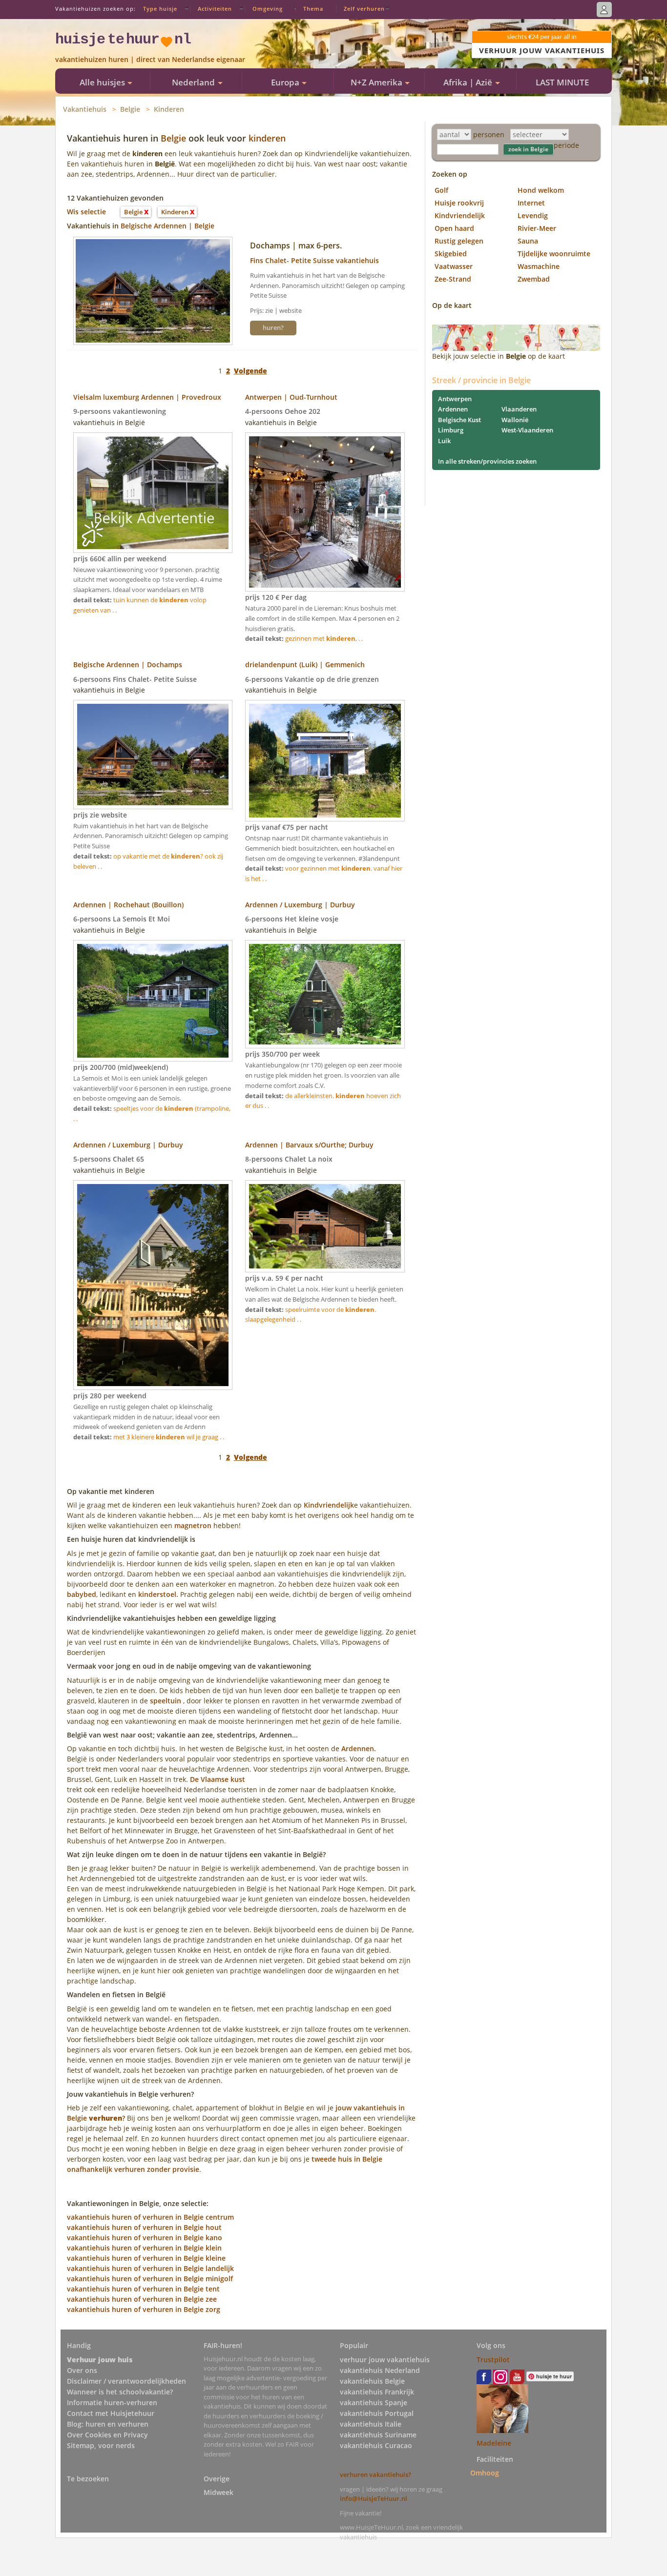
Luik (444, 441)
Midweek (219, 2492)
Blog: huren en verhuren (108, 2424)
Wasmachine (539, 266)
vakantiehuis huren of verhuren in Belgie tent (143, 2289)
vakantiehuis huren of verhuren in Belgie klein (144, 2248)
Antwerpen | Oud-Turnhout (291, 397)
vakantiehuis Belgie (372, 2381)
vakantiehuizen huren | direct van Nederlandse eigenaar (150, 59)
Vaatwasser (454, 266)
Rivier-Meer (537, 228)
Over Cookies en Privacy (107, 2435)
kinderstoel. (158, 1594)
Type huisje (160, 9)
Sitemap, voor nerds (101, 2445)
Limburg (451, 430)
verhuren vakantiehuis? (375, 2474)
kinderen (267, 138)
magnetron (193, 1525)
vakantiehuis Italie (371, 2424)
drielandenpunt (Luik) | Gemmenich (305, 664)
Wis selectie (86, 212)
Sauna (528, 241)
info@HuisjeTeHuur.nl (374, 2498)
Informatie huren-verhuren (112, 2402)
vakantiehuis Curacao (376, 2445)
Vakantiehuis (85, 109)
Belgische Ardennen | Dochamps (128, 664)
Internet (531, 203)
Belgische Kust (459, 420)
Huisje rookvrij (459, 203)
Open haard (454, 228)
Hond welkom (541, 190)
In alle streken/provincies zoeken (487, 461)
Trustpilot (493, 2360)
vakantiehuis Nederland (380, 2370)
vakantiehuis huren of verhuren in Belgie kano (145, 2238)
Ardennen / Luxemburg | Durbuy (300, 905)
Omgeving (268, 9)
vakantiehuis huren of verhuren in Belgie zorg (144, 2309)
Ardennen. (359, 1748)
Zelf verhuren (364, 9)
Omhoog (485, 2473)
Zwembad (534, 279)
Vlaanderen (519, 409)
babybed (82, 1594)
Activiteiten (215, 9)
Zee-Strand (453, 279)
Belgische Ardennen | (157, 226)
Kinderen (169, 109)
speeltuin (166, 1701)
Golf (441, 190)
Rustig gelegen (459, 241)
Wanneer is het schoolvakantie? (120, 2392)
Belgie (130, 109)
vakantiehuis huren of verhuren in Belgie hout (144, 2227)
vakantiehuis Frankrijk (377, 2392)
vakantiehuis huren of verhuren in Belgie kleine (146, 2258)
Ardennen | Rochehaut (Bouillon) (128, 905)
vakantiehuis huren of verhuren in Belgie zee (142, 2299)
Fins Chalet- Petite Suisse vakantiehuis (314, 260)
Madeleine (494, 2443)
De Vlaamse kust (218, 1779)
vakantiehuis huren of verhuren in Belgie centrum (150, 2217)
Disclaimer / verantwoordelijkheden (126, 2381)
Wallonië (515, 420)
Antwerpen (455, 399)
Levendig (533, 215)
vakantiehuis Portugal (377, 2413)
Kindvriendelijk (329, 1505)
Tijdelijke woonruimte (554, 254)
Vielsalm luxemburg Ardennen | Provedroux (147, 397)
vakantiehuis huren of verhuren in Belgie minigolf (150, 2279)
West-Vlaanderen (527, 430)
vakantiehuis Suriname (378, 2435)
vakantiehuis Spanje (374, 2402)
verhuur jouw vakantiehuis (385, 2360)
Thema (313, 9)
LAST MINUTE (562, 82)
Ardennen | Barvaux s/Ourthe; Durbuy (309, 1145)
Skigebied (451, 254)
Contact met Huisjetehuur (111, 2413)
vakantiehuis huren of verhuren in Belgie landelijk (150, 2268)
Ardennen (453, 409)
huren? (273, 327)
